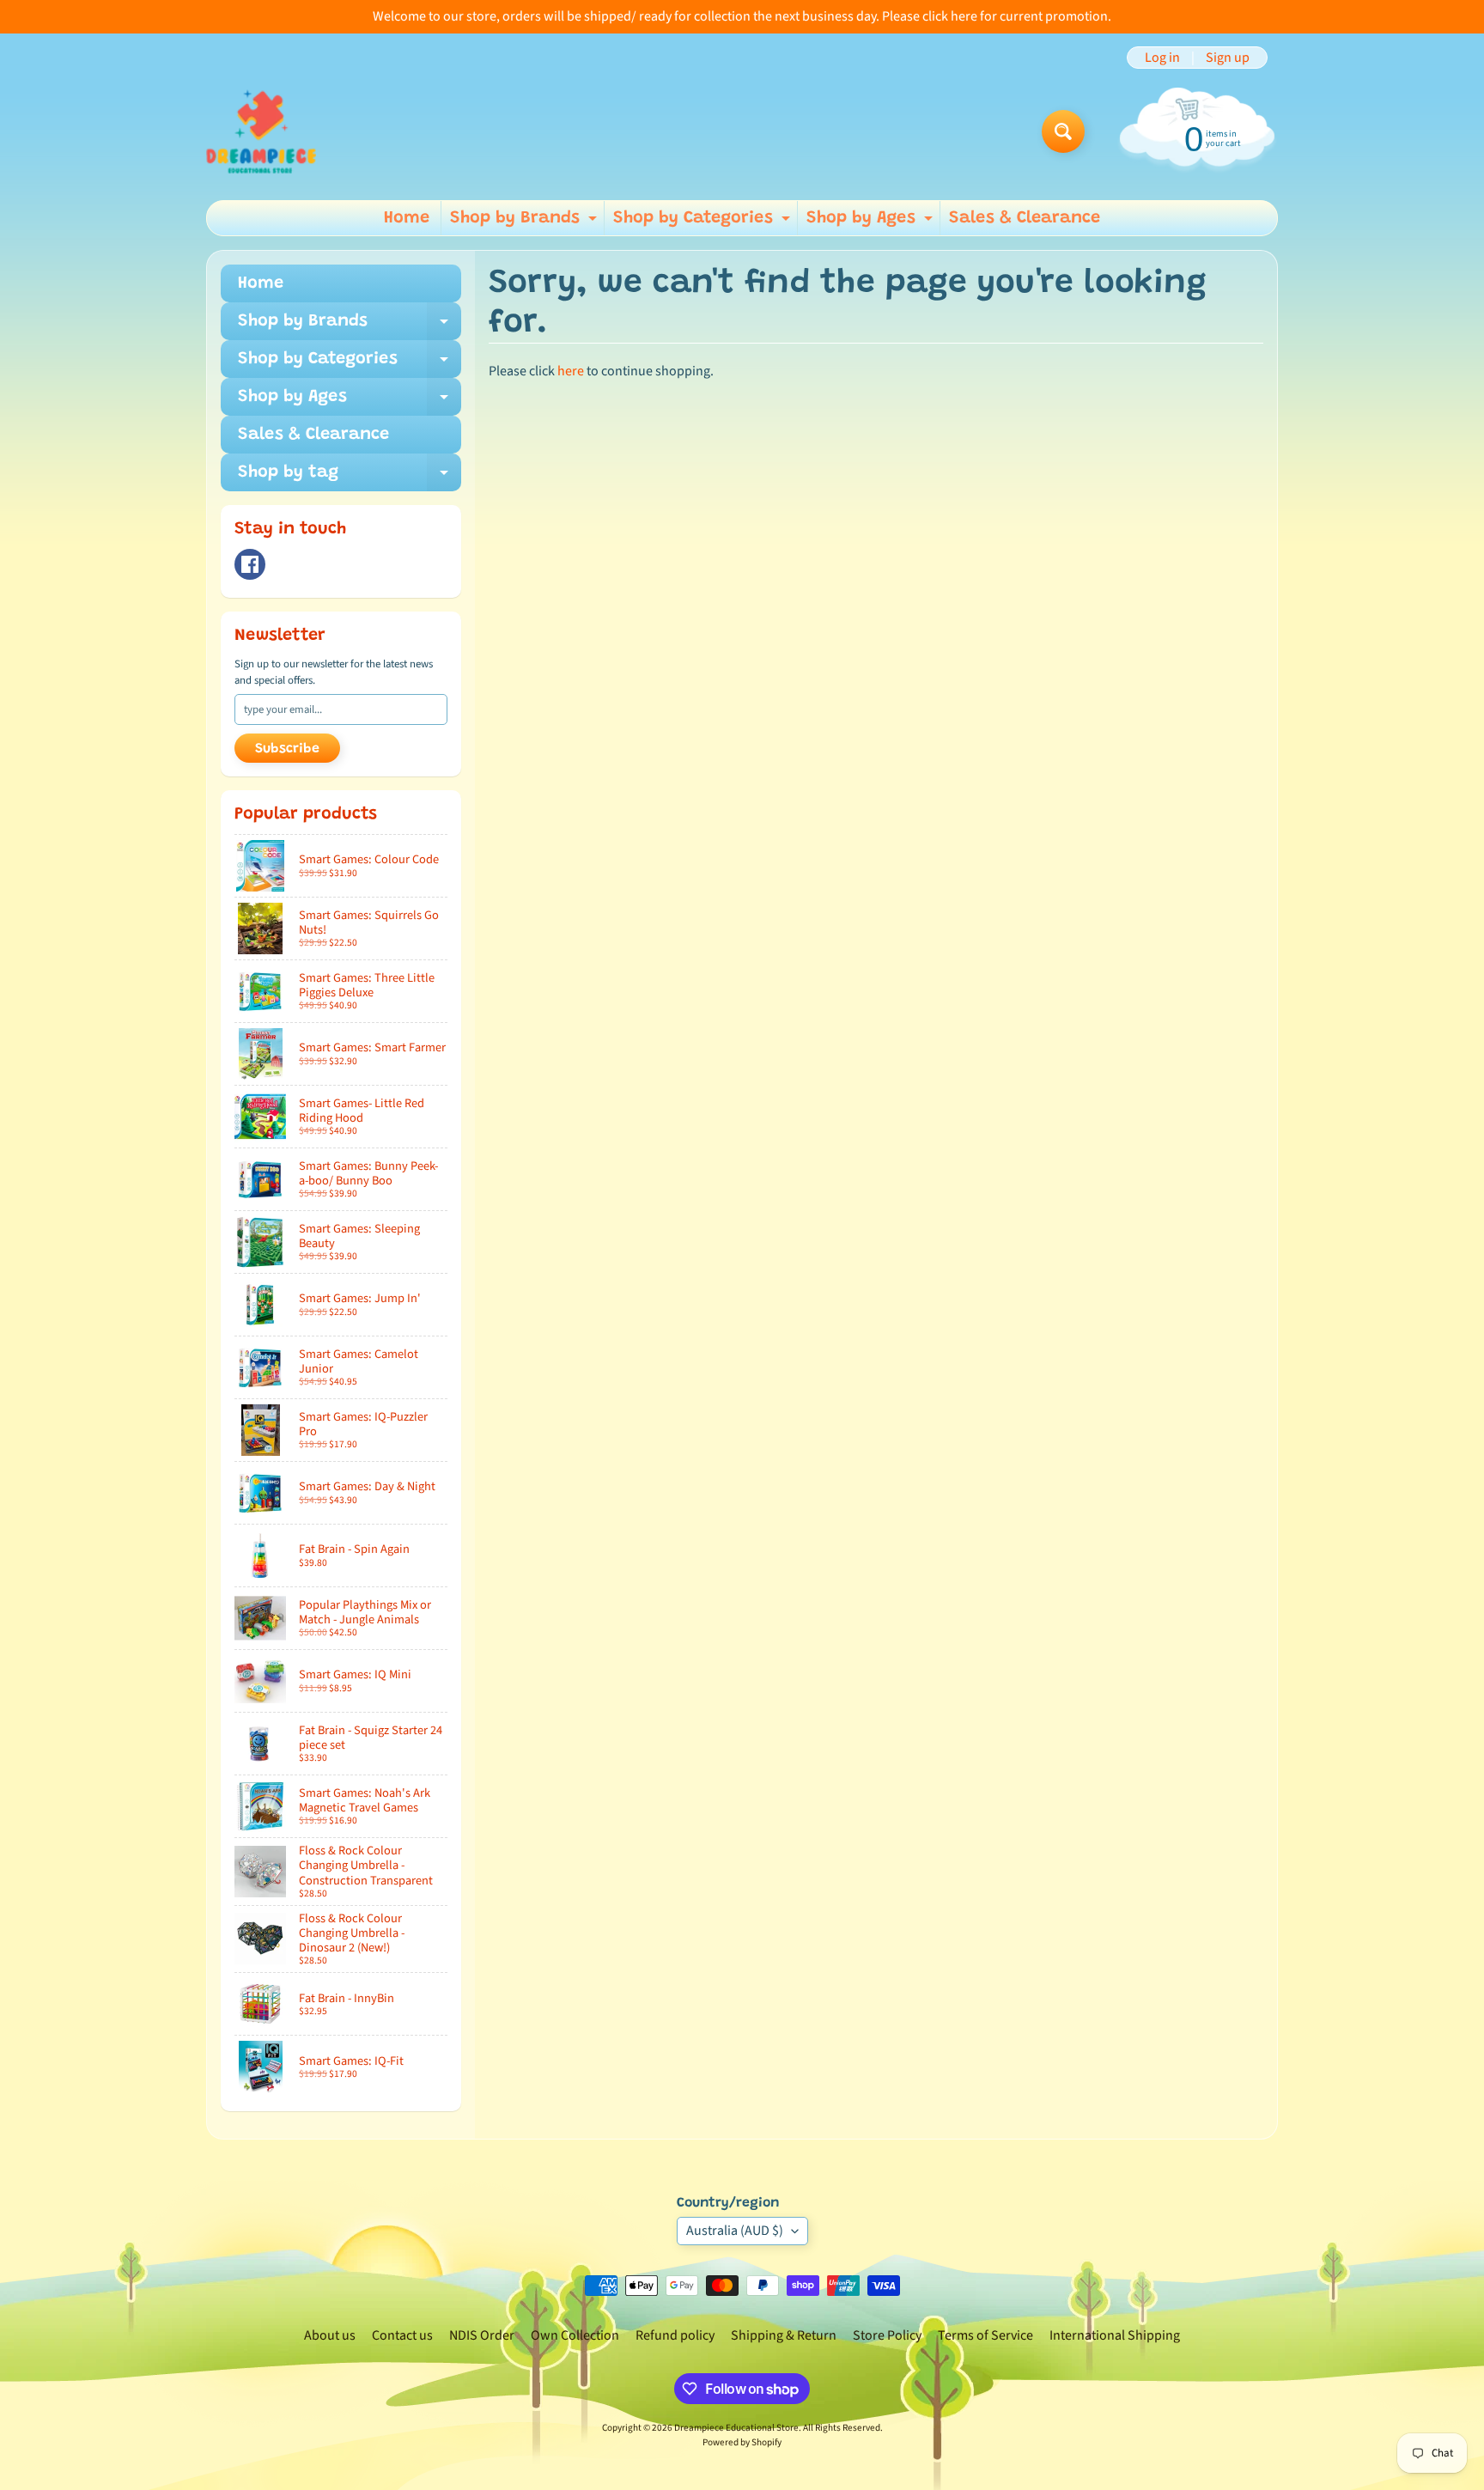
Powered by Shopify (742, 2442)
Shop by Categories (704, 222)
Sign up (1228, 58)
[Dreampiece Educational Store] (261, 131)
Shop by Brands (526, 222)
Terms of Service (985, 2335)
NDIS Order (482, 2335)
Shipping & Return (784, 2335)
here (571, 371)
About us (330, 2335)
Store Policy (887, 2335)
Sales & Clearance (1025, 218)
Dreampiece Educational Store (736, 2428)
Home (407, 218)
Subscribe (287, 749)
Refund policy (675, 2335)
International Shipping (1115, 2335)
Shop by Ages (872, 222)
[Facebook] (250, 564)
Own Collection (575, 2335)
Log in (1162, 58)
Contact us (402, 2335)
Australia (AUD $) (735, 2231)
